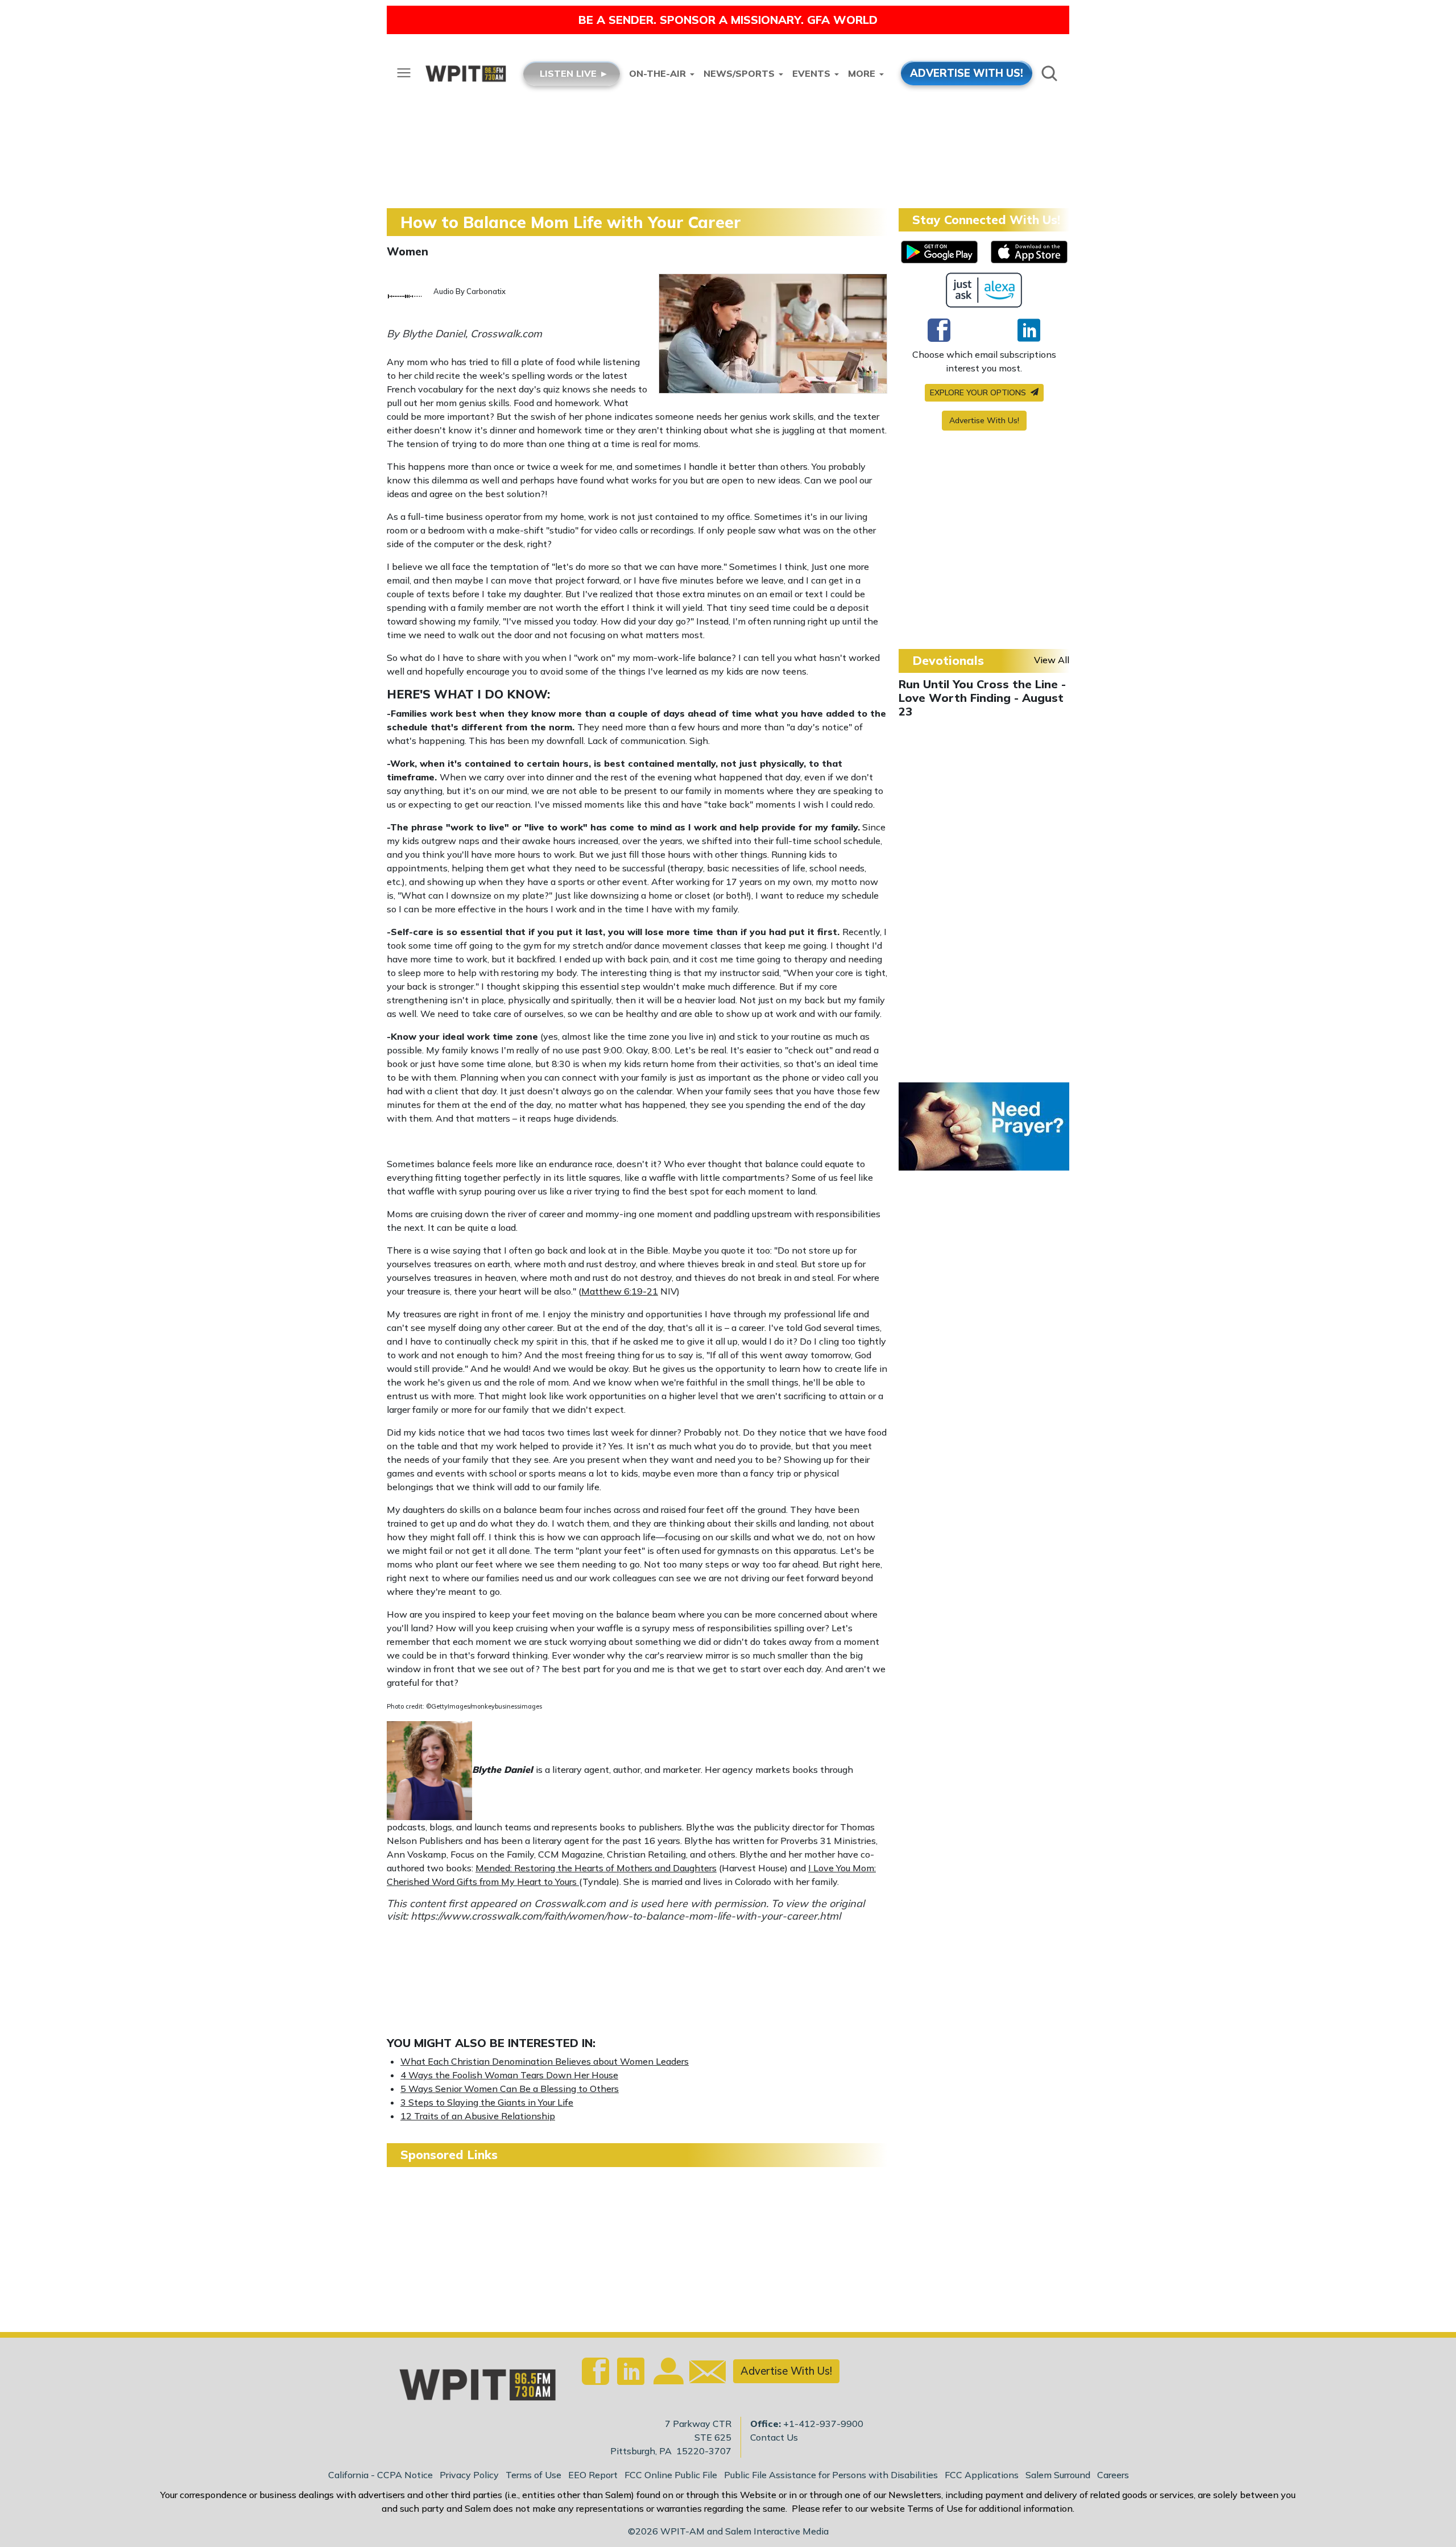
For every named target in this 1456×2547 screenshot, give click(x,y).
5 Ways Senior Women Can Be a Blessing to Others (510, 2089)
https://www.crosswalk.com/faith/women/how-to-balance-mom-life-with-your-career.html (626, 1916)
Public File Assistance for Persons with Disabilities (831, 2475)
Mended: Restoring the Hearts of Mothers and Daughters (596, 1868)
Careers (1113, 2475)
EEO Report (593, 2475)
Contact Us (774, 2437)
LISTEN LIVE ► (574, 73)
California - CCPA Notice (380, 2475)
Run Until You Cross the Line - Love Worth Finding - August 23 (982, 698)
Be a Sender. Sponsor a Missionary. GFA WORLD (728, 20)
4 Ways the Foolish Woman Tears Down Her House (509, 2075)
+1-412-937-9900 (823, 2424)
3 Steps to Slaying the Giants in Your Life (487, 2102)
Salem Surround (1058, 2475)
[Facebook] (939, 330)
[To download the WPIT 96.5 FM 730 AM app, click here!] (939, 252)
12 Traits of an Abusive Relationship (478, 2116)
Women (408, 251)
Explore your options (979, 392)
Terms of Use (533, 2475)
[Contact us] (703, 2374)
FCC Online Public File (671, 2475)
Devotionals (948, 660)
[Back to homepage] (471, 2388)
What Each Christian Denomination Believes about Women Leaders (545, 2061)
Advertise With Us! (984, 420)
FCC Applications (982, 2475)
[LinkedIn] (1029, 330)
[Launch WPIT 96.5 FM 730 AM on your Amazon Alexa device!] (984, 290)
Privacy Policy (469, 2475)
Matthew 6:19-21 (620, 1291)
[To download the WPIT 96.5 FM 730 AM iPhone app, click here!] (1029, 252)
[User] (667, 2378)
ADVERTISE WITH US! (967, 73)
